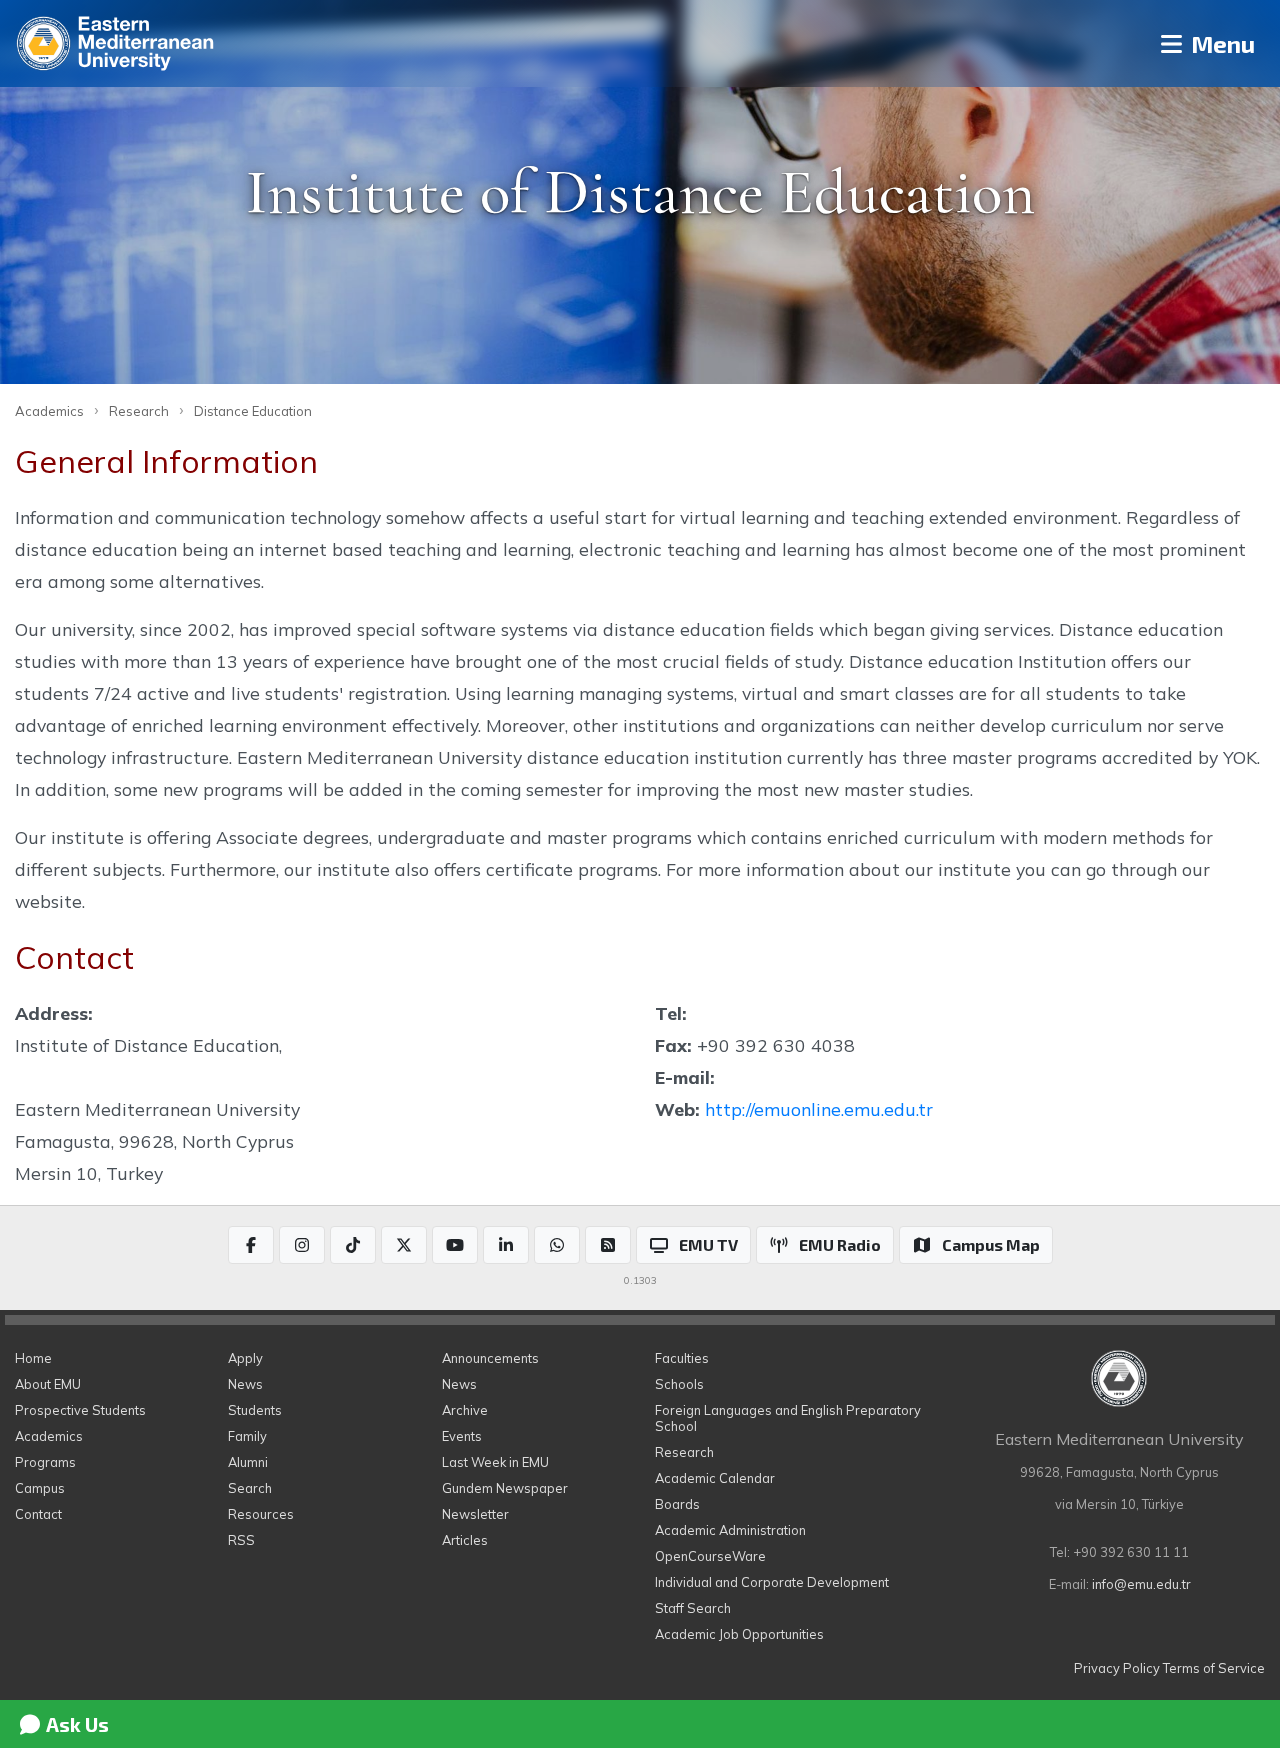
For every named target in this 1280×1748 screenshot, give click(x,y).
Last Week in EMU (495, 1462)
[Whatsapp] (557, 1245)
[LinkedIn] (506, 1245)
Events (462, 1436)
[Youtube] (455, 1245)
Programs (45, 1462)
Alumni (248, 1462)
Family (247, 1436)
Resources (261, 1514)
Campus (40, 1488)
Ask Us (75, 1724)
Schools (679, 1384)
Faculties (682, 1358)
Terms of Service (1214, 1668)
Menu (1220, 43)
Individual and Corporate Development (772, 1582)
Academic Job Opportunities (739, 1634)
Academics (49, 411)
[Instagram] (302, 1245)
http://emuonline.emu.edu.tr (819, 1109)
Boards (677, 1504)
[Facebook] (251, 1245)
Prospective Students (80, 1410)
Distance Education (253, 411)
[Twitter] (404, 1245)
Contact (38, 1514)
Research (139, 411)
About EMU (48, 1384)
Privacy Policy (1117, 1668)
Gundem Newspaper (505, 1488)
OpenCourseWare (710, 1556)
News (245, 1384)
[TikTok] (353, 1245)
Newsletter (475, 1514)
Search (250, 1488)
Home (33, 1358)
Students (255, 1410)
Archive (465, 1410)
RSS (241, 1540)
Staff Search (693, 1608)
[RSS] (608, 1245)
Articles (465, 1540)
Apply (245, 1358)
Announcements (490, 1358)
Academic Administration (730, 1530)
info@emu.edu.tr (1141, 1584)
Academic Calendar (715, 1478)
